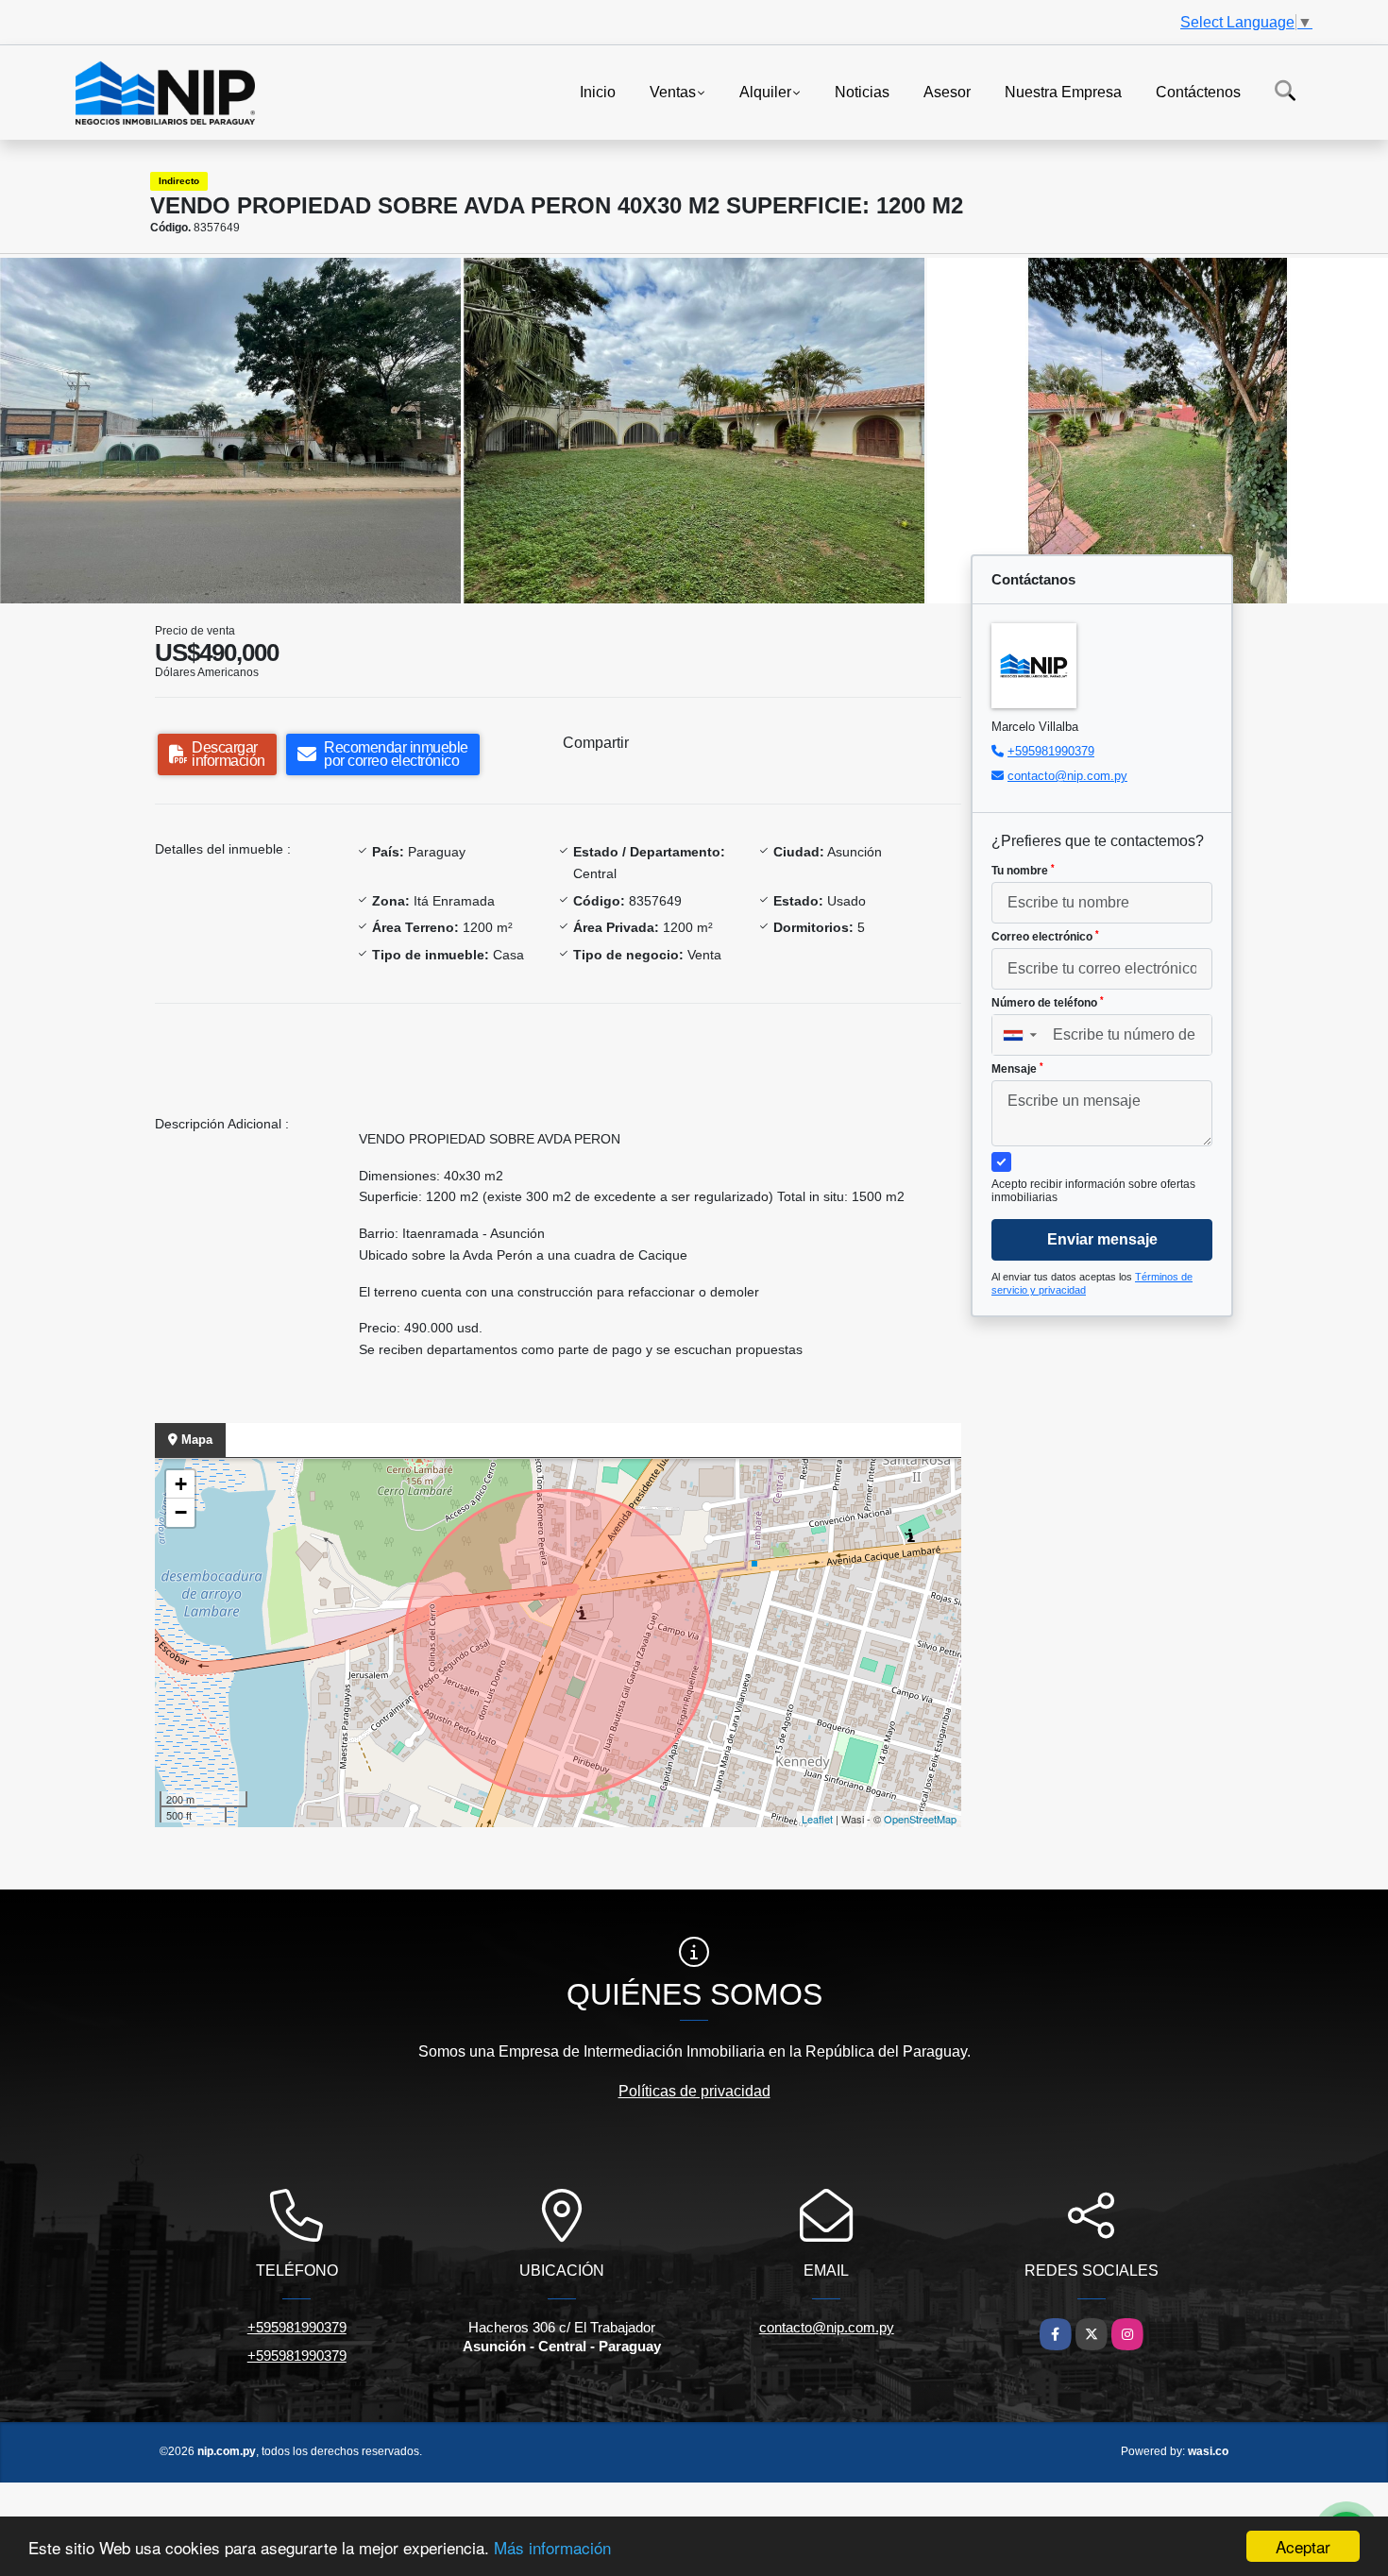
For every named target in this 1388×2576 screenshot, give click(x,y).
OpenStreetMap (920, 1819)
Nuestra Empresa (1063, 91)
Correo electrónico (1045, 937)
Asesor (947, 91)
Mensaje (1017, 1069)
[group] (230, 431)
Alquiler (765, 91)
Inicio (598, 91)
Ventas (673, 91)
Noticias (862, 91)
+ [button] (181, 1484)
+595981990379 (1051, 751)
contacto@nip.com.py (1067, 776)
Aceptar (1303, 2546)
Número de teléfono (1048, 1003)
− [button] (181, 1512)
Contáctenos (1198, 91)
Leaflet (817, 1819)
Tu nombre (1023, 871)
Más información (552, 2547)
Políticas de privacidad (694, 2091)
